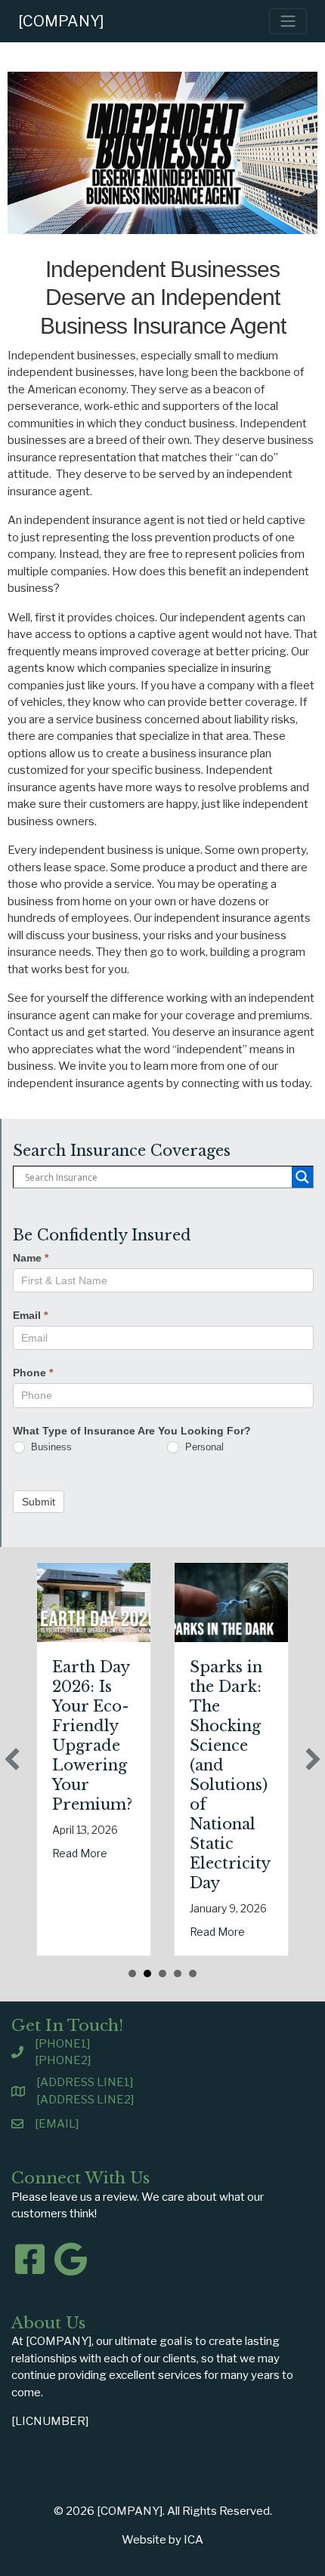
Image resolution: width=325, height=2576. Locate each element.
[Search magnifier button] (302, 1177)
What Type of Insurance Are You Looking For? (132, 1431)
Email (30, 1315)
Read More (80, 1853)
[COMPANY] (61, 21)
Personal (203, 1447)
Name (31, 1258)
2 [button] (147, 1974)
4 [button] (178, 1974)
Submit (39, 1502)
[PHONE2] (63, 2060)
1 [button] (132, 1974)
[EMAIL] (57, 2124)
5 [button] (193, 1974)
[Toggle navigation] (288, 21)
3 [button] (162, 1974)
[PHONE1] (62, 2044)
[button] (12, 1759)
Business (50, 1447)
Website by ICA (162, 2540)
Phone (33, 1373)
